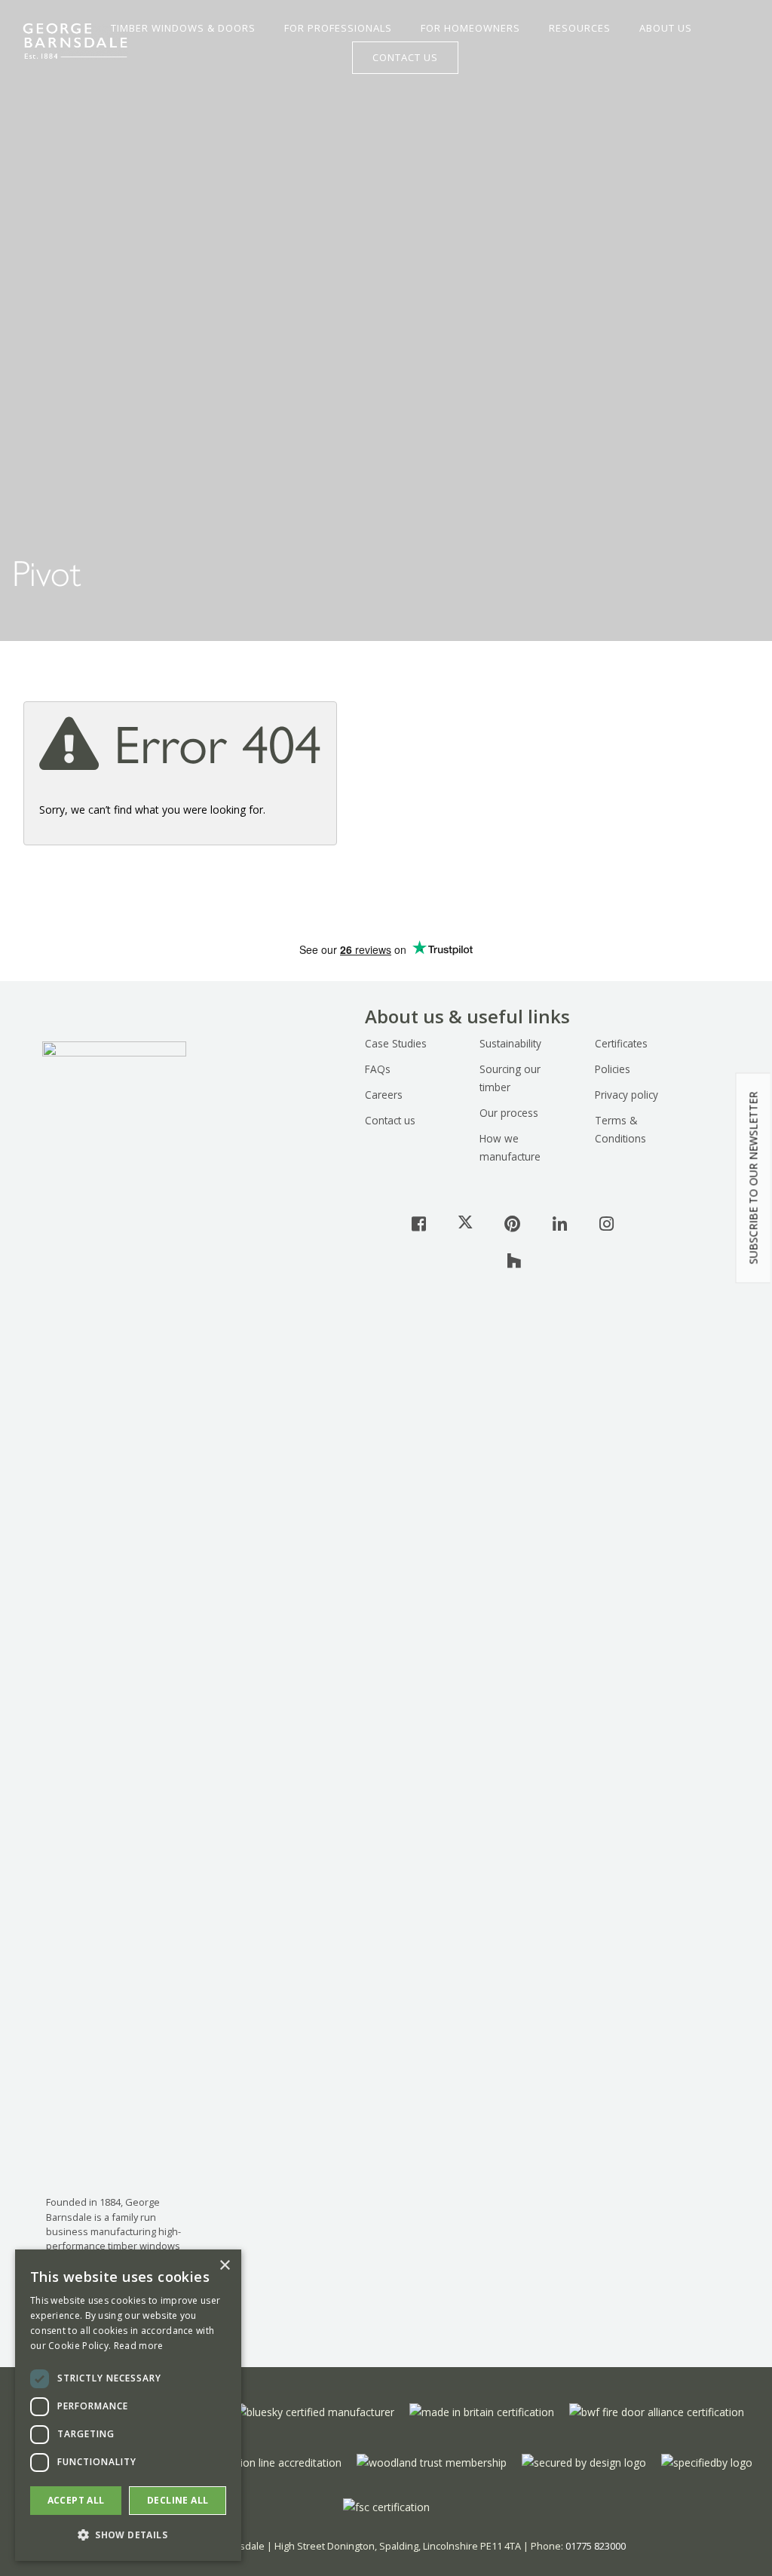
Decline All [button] (178, 2500)
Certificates (621, 1043)
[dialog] (128, 2405)
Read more (139, 2346)
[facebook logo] (418, 1223)
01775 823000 (596, 2546)
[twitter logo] (465, 1223)
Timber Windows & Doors (183, 29)
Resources (580, 29)
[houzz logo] (514, 1260)
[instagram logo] (606, 1223)
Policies (613, 1069)
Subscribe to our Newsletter (754, 1178)
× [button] (224, 2266)
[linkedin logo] (559, 1223)
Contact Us (405, 57)
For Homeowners (470, 29)
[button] (128, 2535)
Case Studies (396, 1043)
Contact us (390, 1120)
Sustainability (510, 1043)
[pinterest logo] (513, 1223)
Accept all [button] (76, 2500)
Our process (509, 1113)
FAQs (378, 1069)
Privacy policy (626, 1095)
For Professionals (338, 29)
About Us (666, 29)
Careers (384, 1095)
